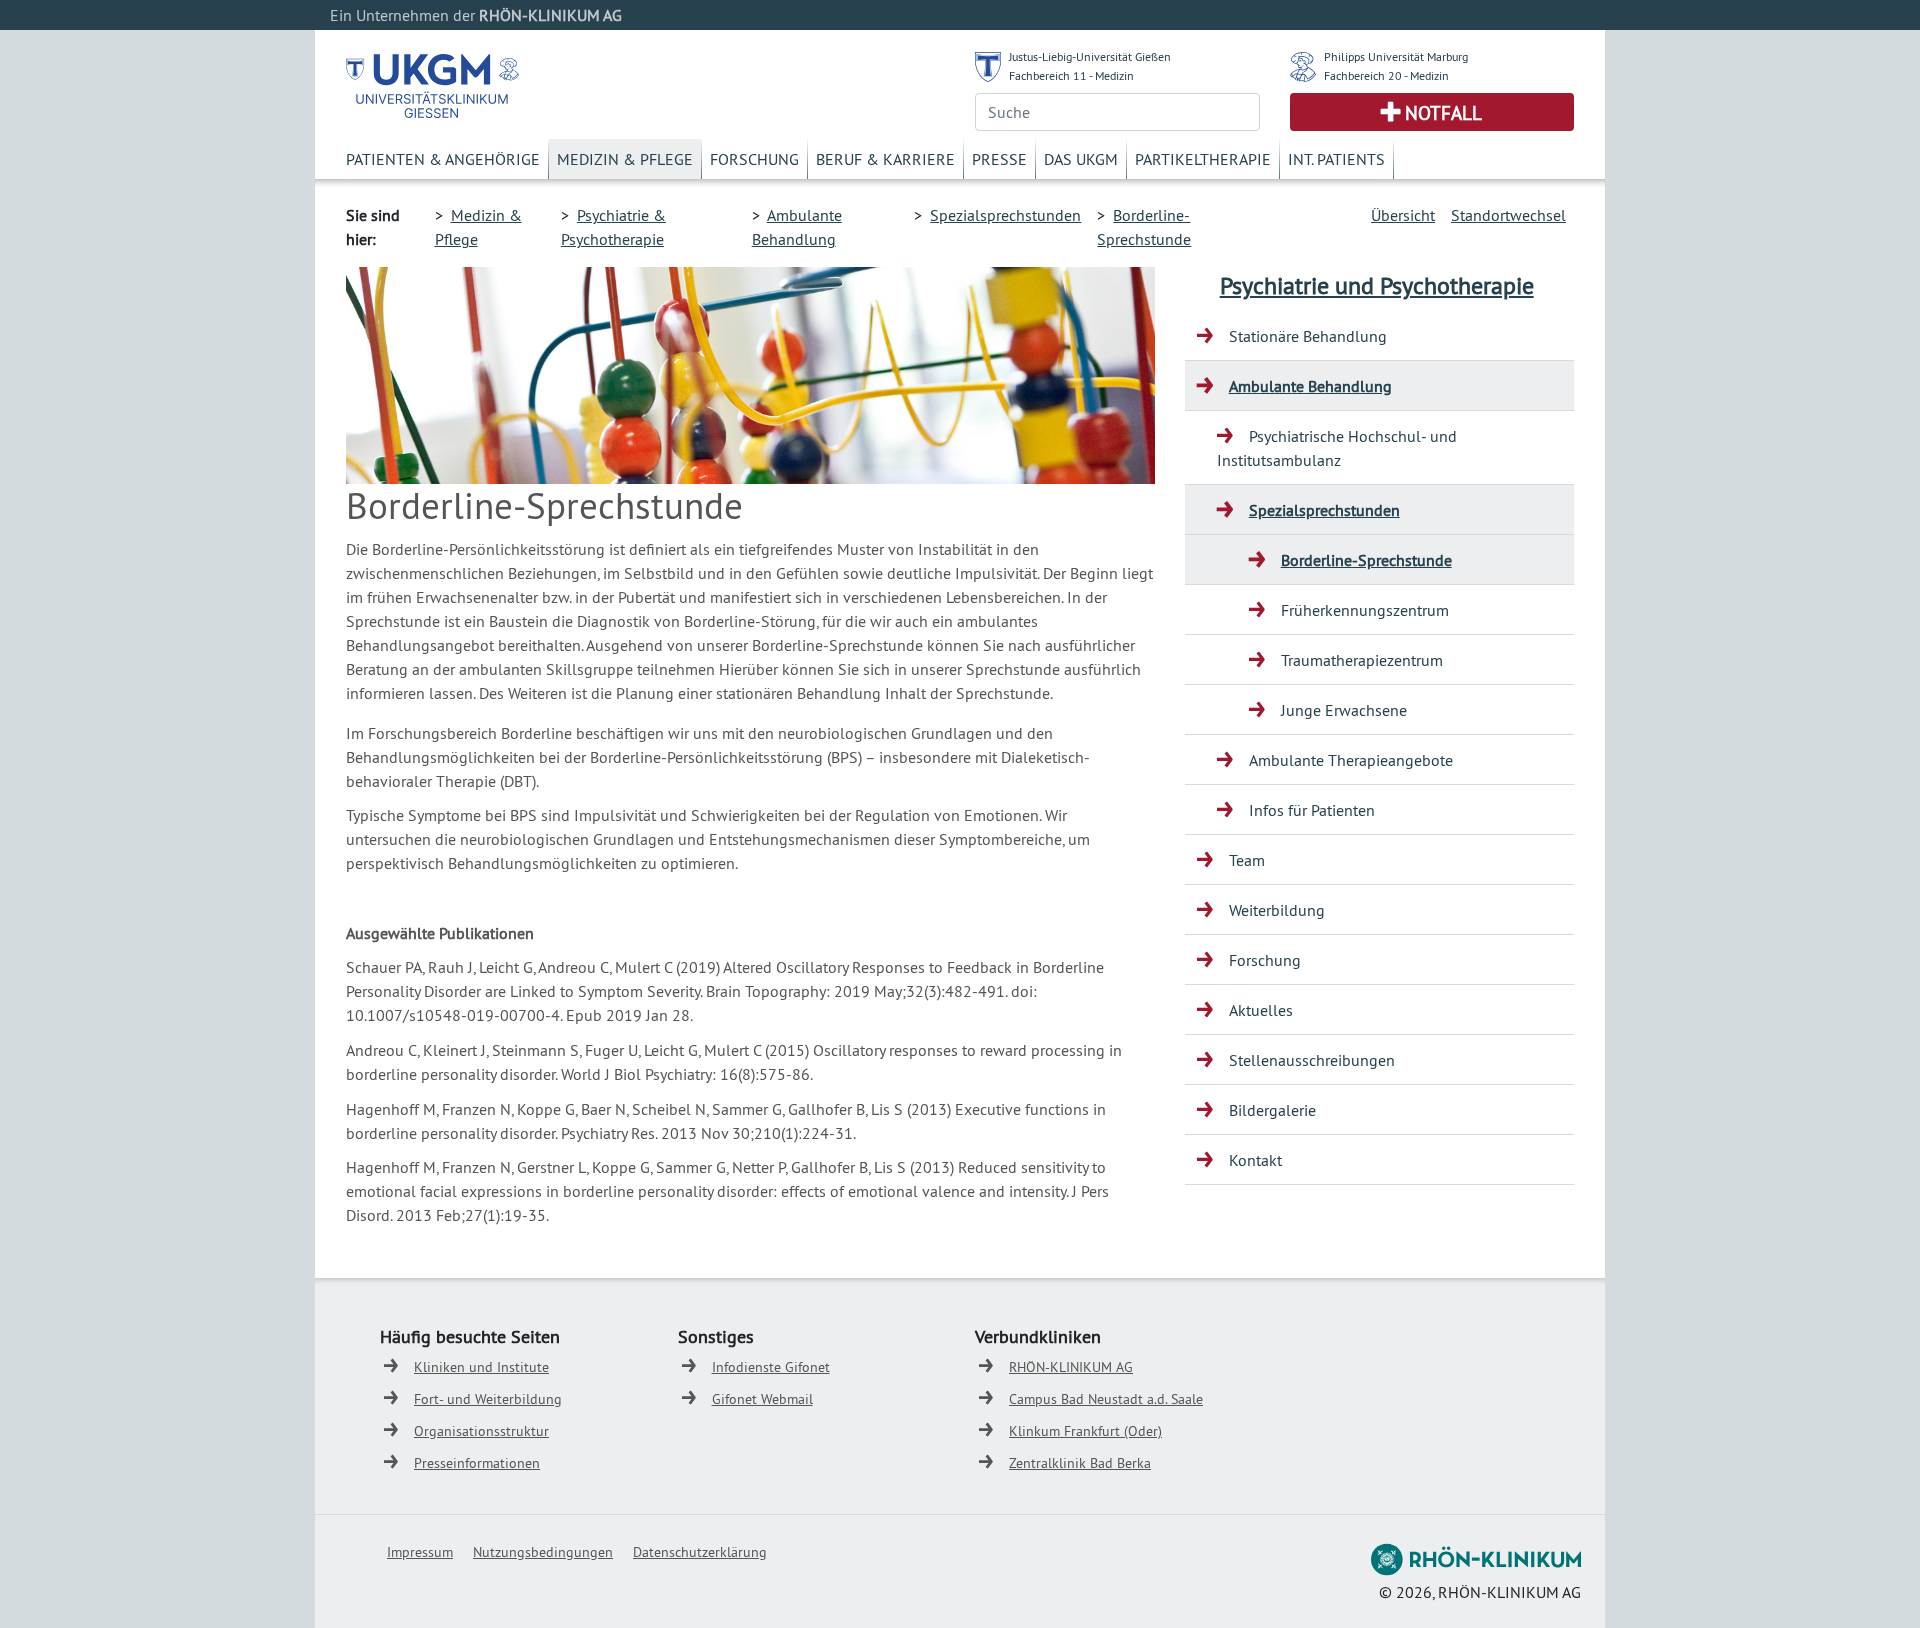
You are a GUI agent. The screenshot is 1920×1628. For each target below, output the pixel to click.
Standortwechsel (1508, 215)
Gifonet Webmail (762, 1399)
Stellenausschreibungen (1312, 1060)
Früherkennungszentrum (1365, 610)
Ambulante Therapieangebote (1351, 760)
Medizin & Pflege (625, 159)
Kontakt (1255, 1160)
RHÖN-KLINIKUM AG (1071, 1367)
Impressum (420, 1552)
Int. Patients (1336, 159)
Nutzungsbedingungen (543, 1552)
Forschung (754, 159)
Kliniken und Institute (481, 1367)
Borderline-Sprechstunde (1366, 560)
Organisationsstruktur (481, 1431)
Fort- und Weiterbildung (488, 1399)
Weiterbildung (1277, 910)
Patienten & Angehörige (443, 159)
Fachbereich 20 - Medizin (1386, 75)
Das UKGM (1081, 159)
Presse (999, 159)
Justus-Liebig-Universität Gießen (1090, 56)
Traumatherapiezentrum (1362, 660)
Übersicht (1403, 215)
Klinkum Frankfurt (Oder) (1085, 1431)
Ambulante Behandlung (1310, 386)
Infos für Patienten (1312, 810)
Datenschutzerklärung (700, 1552)
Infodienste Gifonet (771, 1367)
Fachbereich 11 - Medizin (1071, 75)
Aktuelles (1261, 1010)
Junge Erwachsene (1344, 710)
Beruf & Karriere (885, 159)
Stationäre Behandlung (1308, 336)
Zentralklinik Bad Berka (1080, 1463)
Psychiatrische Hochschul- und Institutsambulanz (1337, 448)
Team (1247, 860)
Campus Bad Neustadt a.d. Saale (1106, 1399)
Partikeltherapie (1203, 159)
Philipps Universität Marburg (1396, 56)
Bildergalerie (1272, 1110)
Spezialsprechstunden (1005, 215)
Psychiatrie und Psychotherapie (1377, 285)
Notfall (1443, 113)
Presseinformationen (477, 1463)
